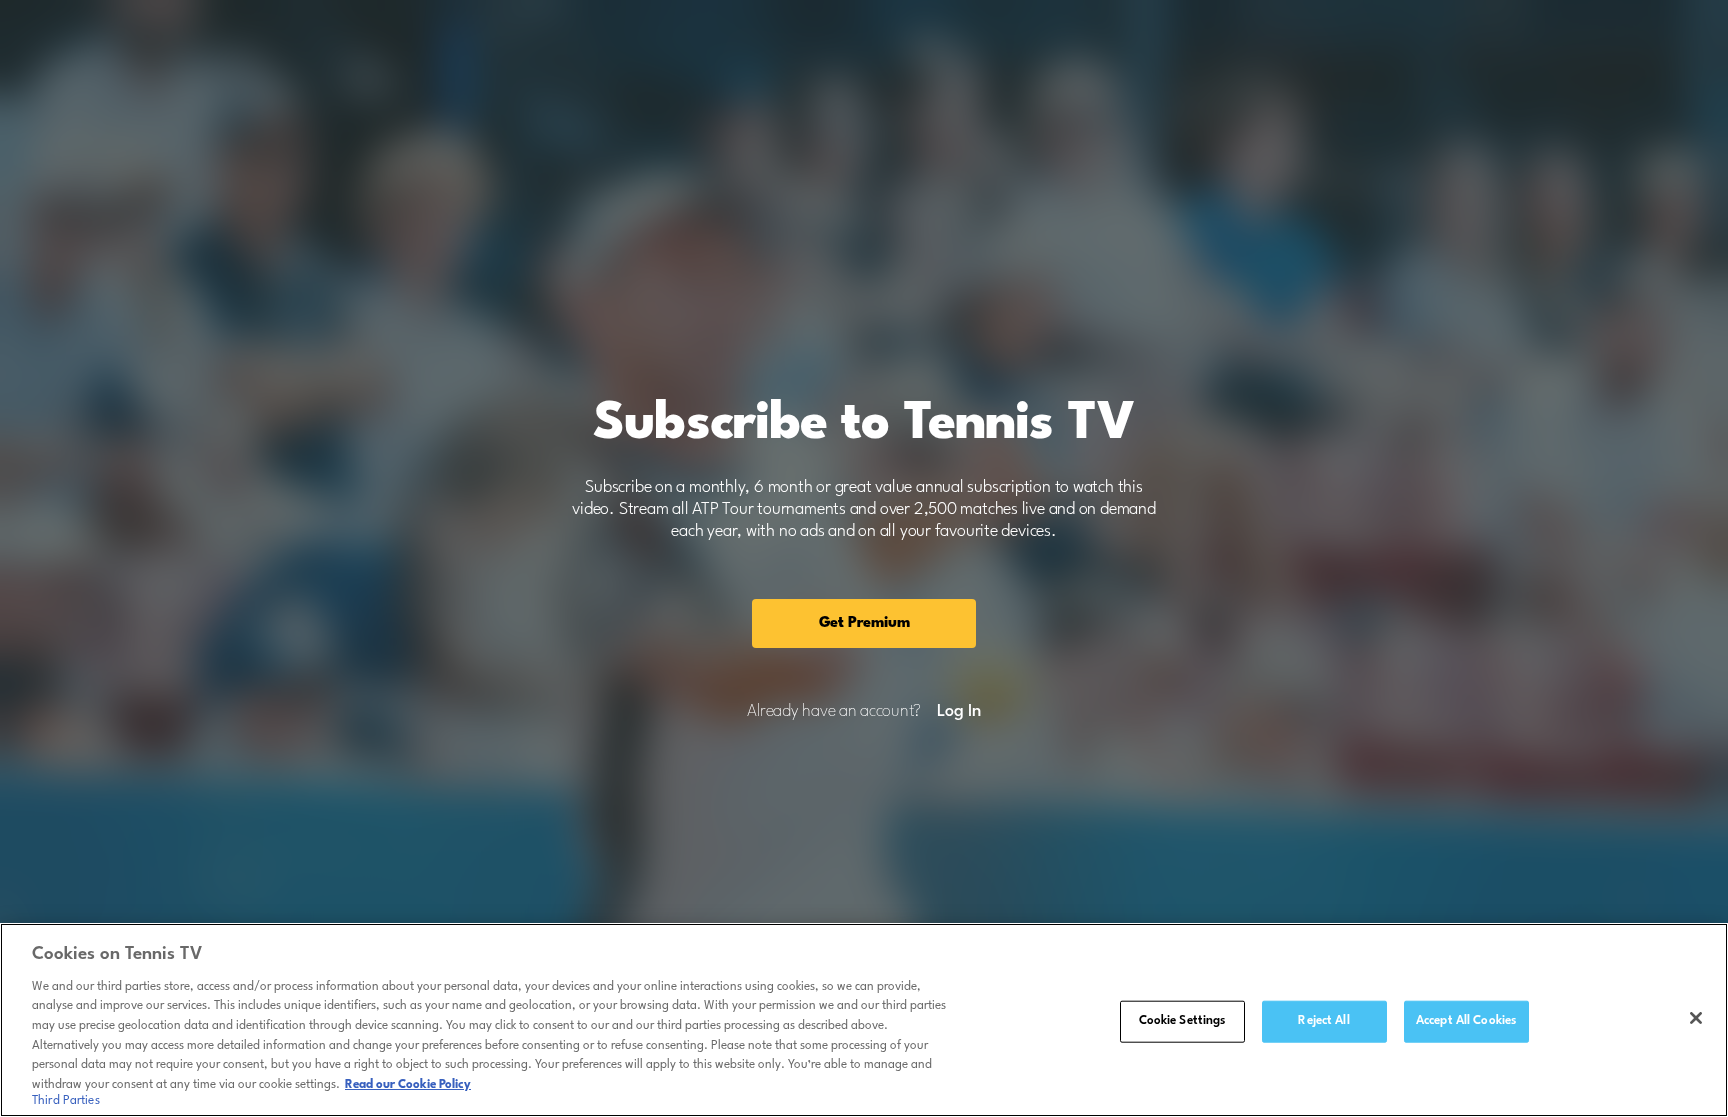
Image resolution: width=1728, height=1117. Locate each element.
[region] (864, 1020)
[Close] (1696, 1018)
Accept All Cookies (1466, 1021)
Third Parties (66, 1101)
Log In (958, 712)
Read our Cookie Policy (408, 1084)
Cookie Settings (1182, 1021)
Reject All (1323, 1021)
